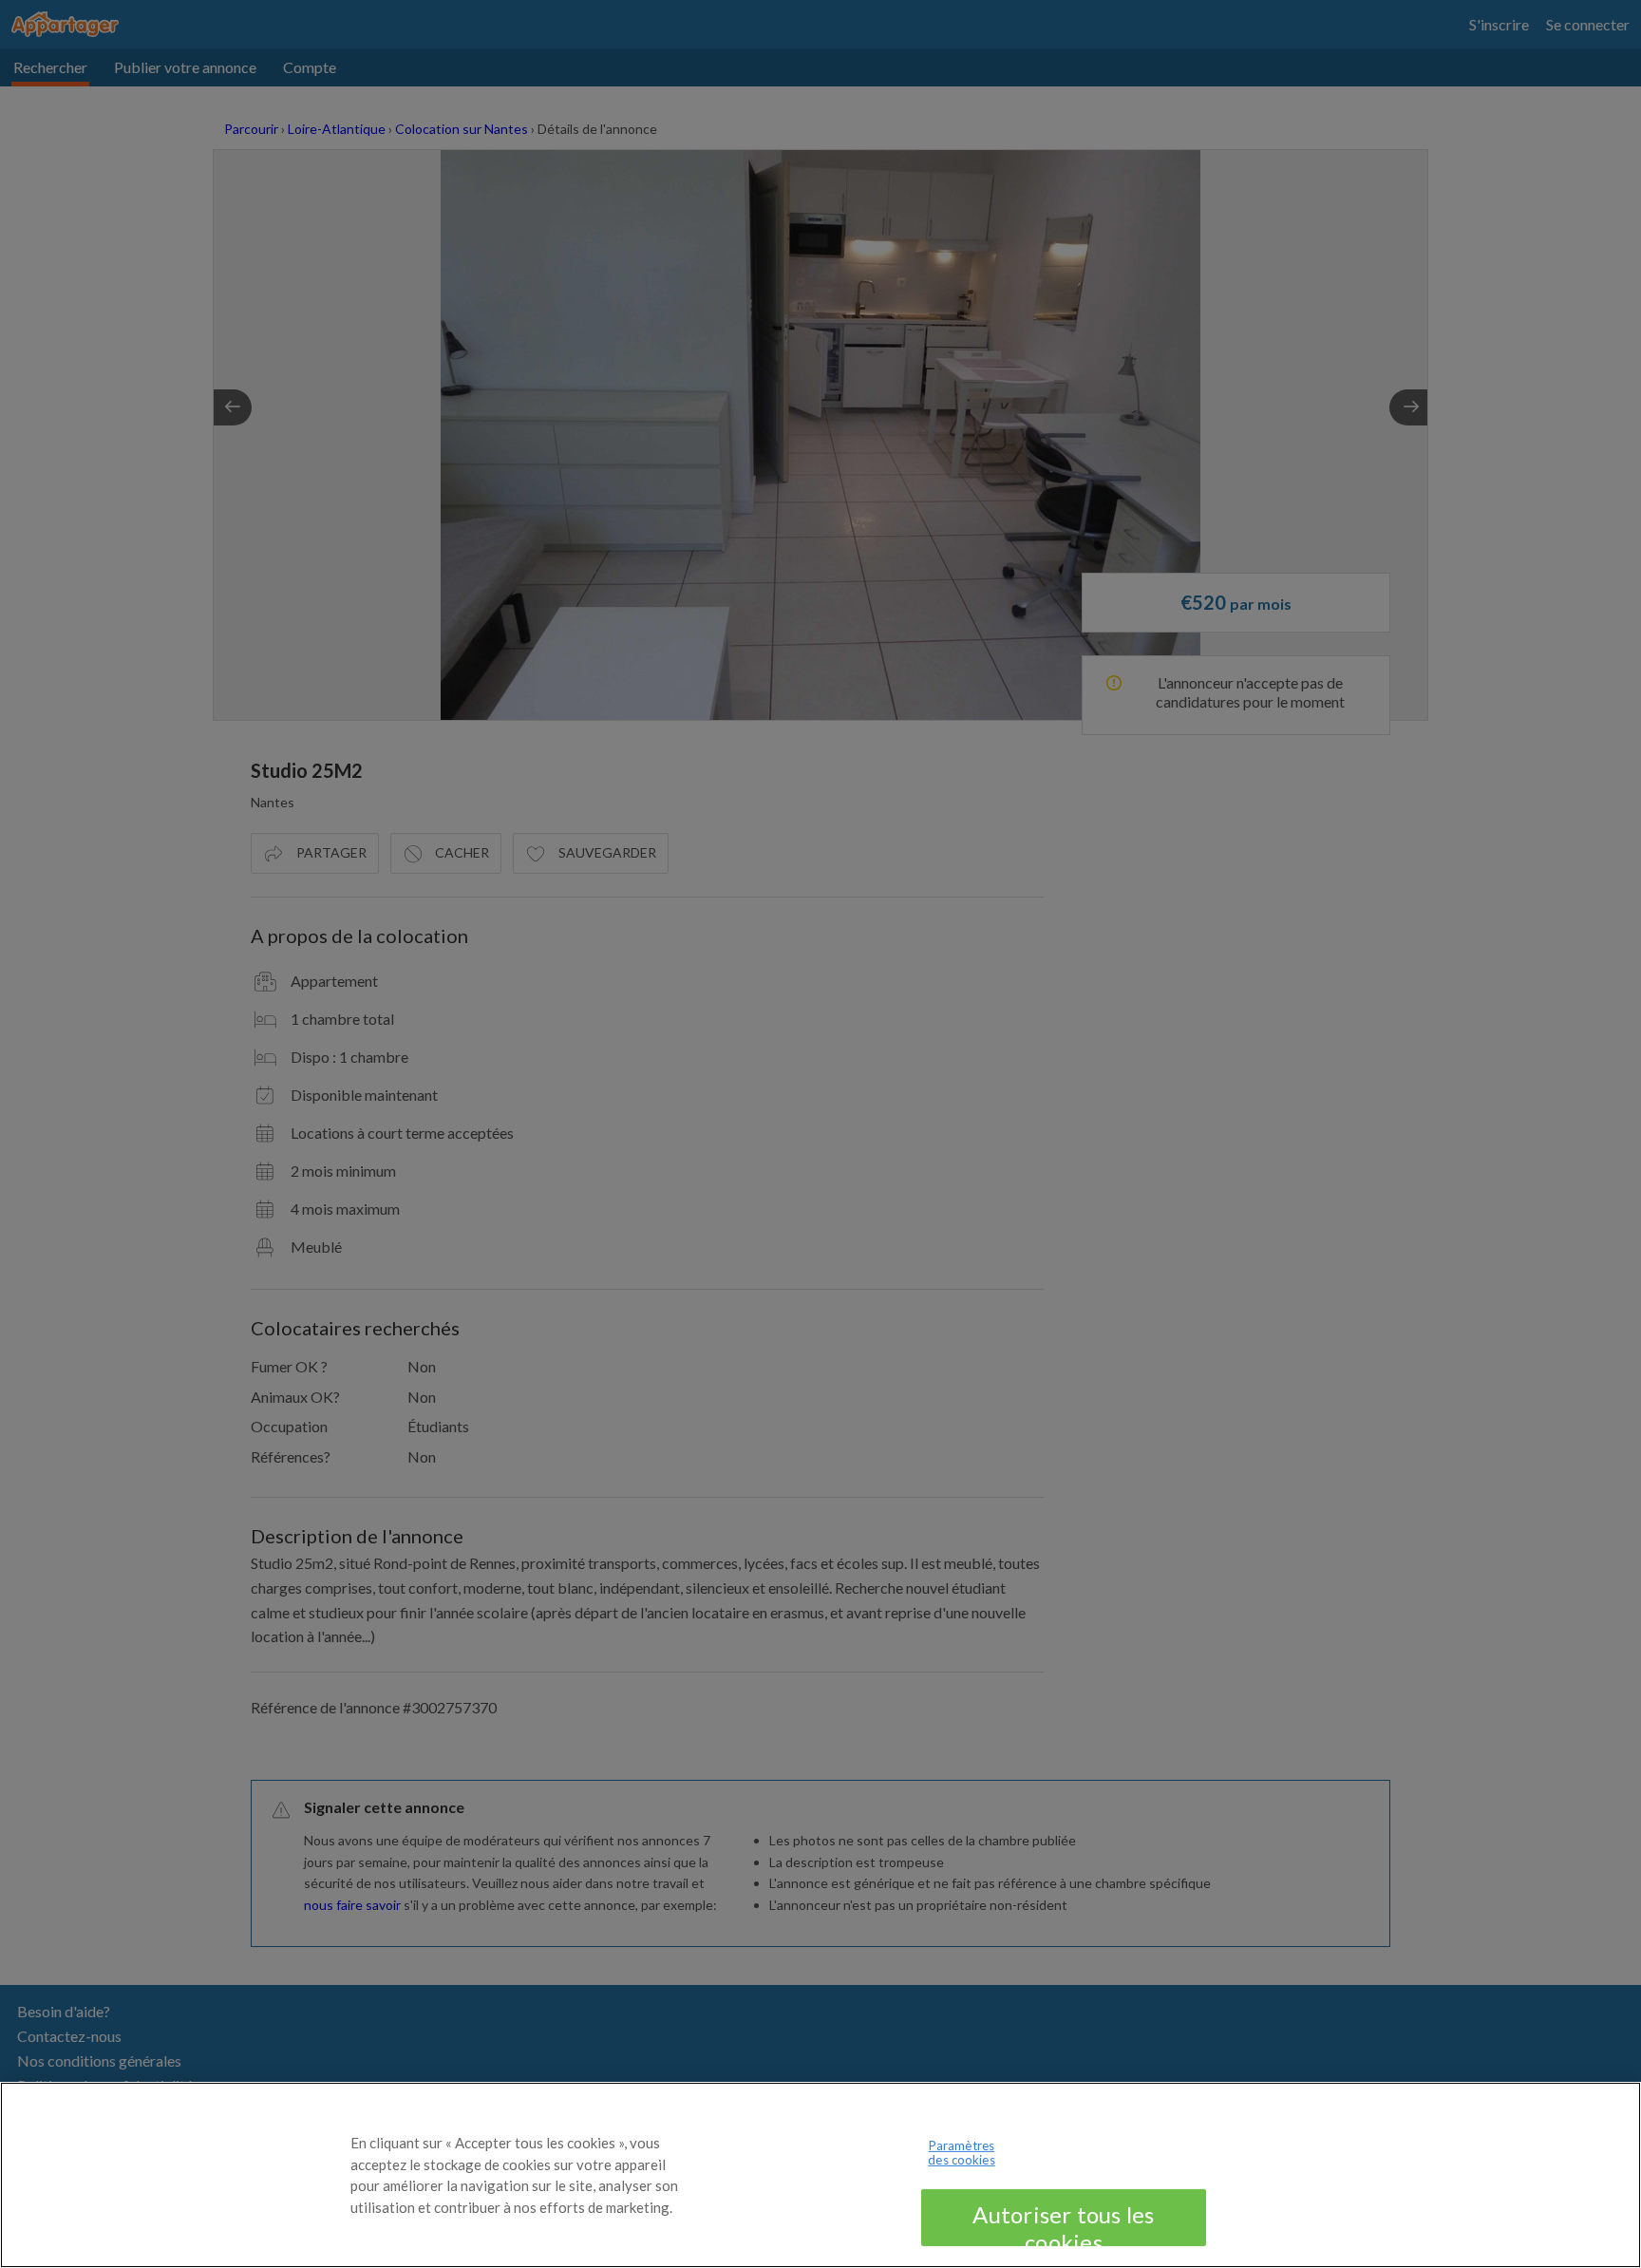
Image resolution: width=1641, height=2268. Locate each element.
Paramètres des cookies (961, 2153)
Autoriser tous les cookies (1063, 2223)
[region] (820, 2175)
